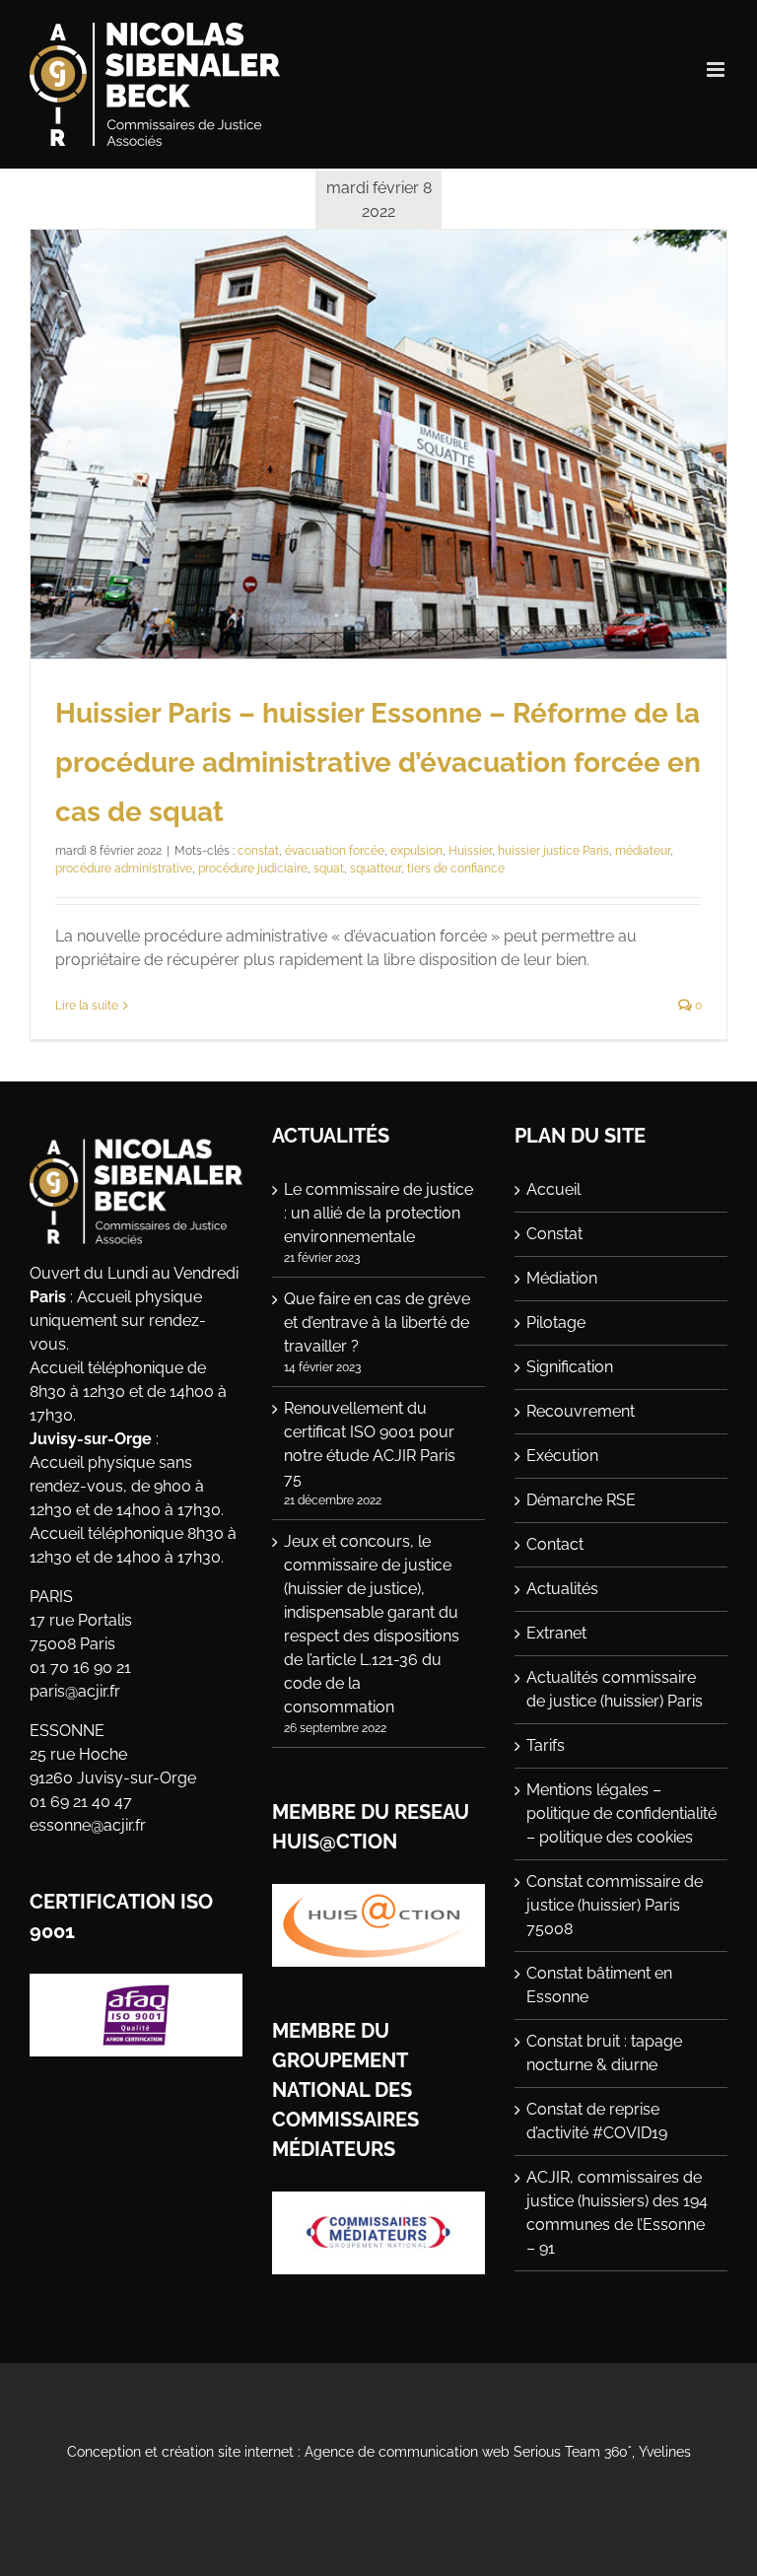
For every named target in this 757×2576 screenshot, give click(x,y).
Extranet (556, 1633)
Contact (555, 1544)
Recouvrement (581, 1411)
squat (329, 869)
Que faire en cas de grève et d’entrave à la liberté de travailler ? (377, 1323)
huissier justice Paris (553, 851)
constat (258, 851)
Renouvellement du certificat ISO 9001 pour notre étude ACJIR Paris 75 (370, 1444)
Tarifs (546, 1745)
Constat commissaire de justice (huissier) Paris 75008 (615, 1905)
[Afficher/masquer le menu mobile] (717, 70)
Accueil (553, 1189)
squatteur (376, 869)
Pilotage (556, 1323)
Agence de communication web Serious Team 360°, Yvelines (498, 2452)
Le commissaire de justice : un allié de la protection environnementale (378, 1213)
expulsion (416, 851)
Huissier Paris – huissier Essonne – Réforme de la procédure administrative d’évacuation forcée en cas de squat (378, 763)
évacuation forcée (335, 851)
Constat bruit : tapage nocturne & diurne (604, 2053)
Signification (570, 1367)
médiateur (643, 851)
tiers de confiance (456, 869)
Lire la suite (87, 1006)
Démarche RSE (581, 1500)
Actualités (562, 1589)
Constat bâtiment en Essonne (599, 1985)
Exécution (562, 1456)
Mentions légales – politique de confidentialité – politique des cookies (621, 1813)
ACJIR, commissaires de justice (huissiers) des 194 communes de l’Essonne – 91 (617, 2213)
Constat (554, 1234)
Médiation (562, 1278)
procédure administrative (124, 869)
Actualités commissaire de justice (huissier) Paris (615, 1689)
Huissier (470, 851)
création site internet (228, 2452)
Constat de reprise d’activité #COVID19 (597, 2121)
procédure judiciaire (253, 869)
